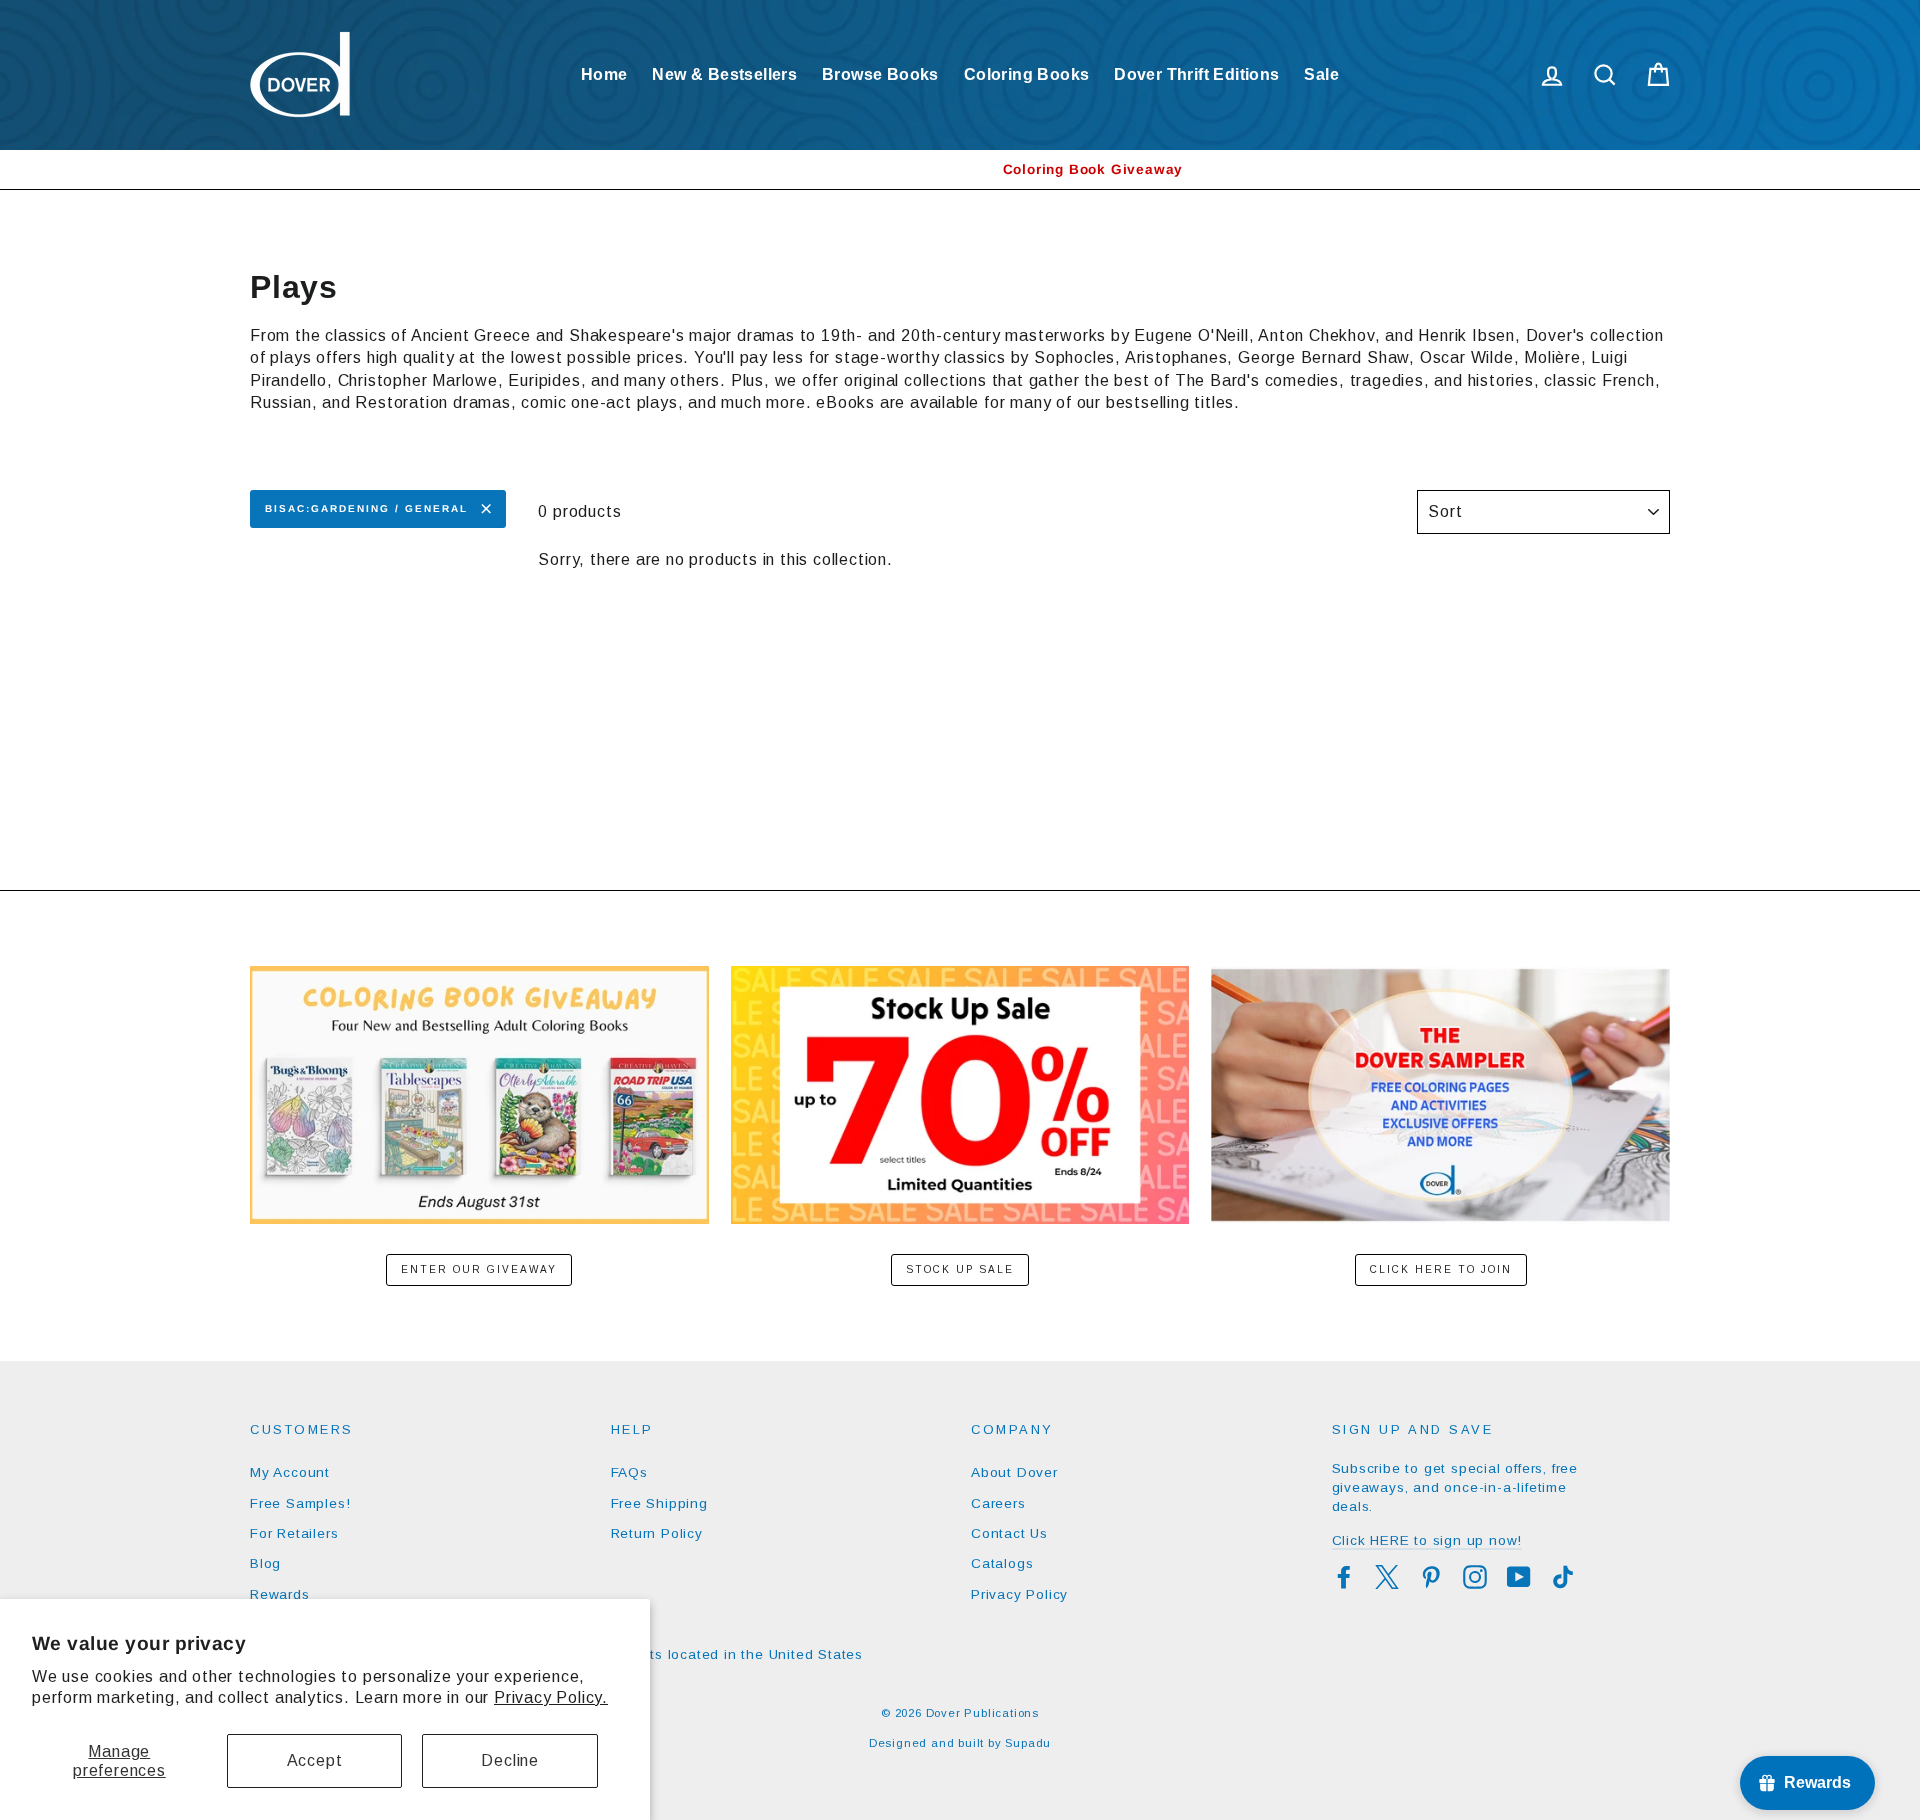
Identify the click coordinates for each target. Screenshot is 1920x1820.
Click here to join (1441, 1269)
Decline (510, 1760)
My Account (290, 1472)
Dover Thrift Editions (1196, 74)
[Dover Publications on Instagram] (1475, 1577)
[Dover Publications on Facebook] (1344, 1577)
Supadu (1028, 1743)
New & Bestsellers (724, 74)
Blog (265, 1563)
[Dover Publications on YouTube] (1519, 1577)
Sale (1321, 74)
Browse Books (880, 74)
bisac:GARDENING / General (366, 508)
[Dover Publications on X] (1387, 1577)
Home (604, 74)
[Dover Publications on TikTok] (1563, 1577)
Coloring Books (1027, 74)
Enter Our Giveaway (479, 1269)
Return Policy (657, 1533)
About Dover (1014, 1472)
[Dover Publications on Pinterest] (1431, 1577)
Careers (998, 1503)
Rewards (280, 1594)
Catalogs (1002, 1563)
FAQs (629, 1472)
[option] (960, 169)
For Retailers (294, 1533)
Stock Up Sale (960, 1269)
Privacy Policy (1019, 1594)
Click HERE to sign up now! (1427, 1540)
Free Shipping (659, 1503)
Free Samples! (300, 1503)
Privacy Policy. (551, 1697)
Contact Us (1009, 1533)
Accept (315, 1760)
